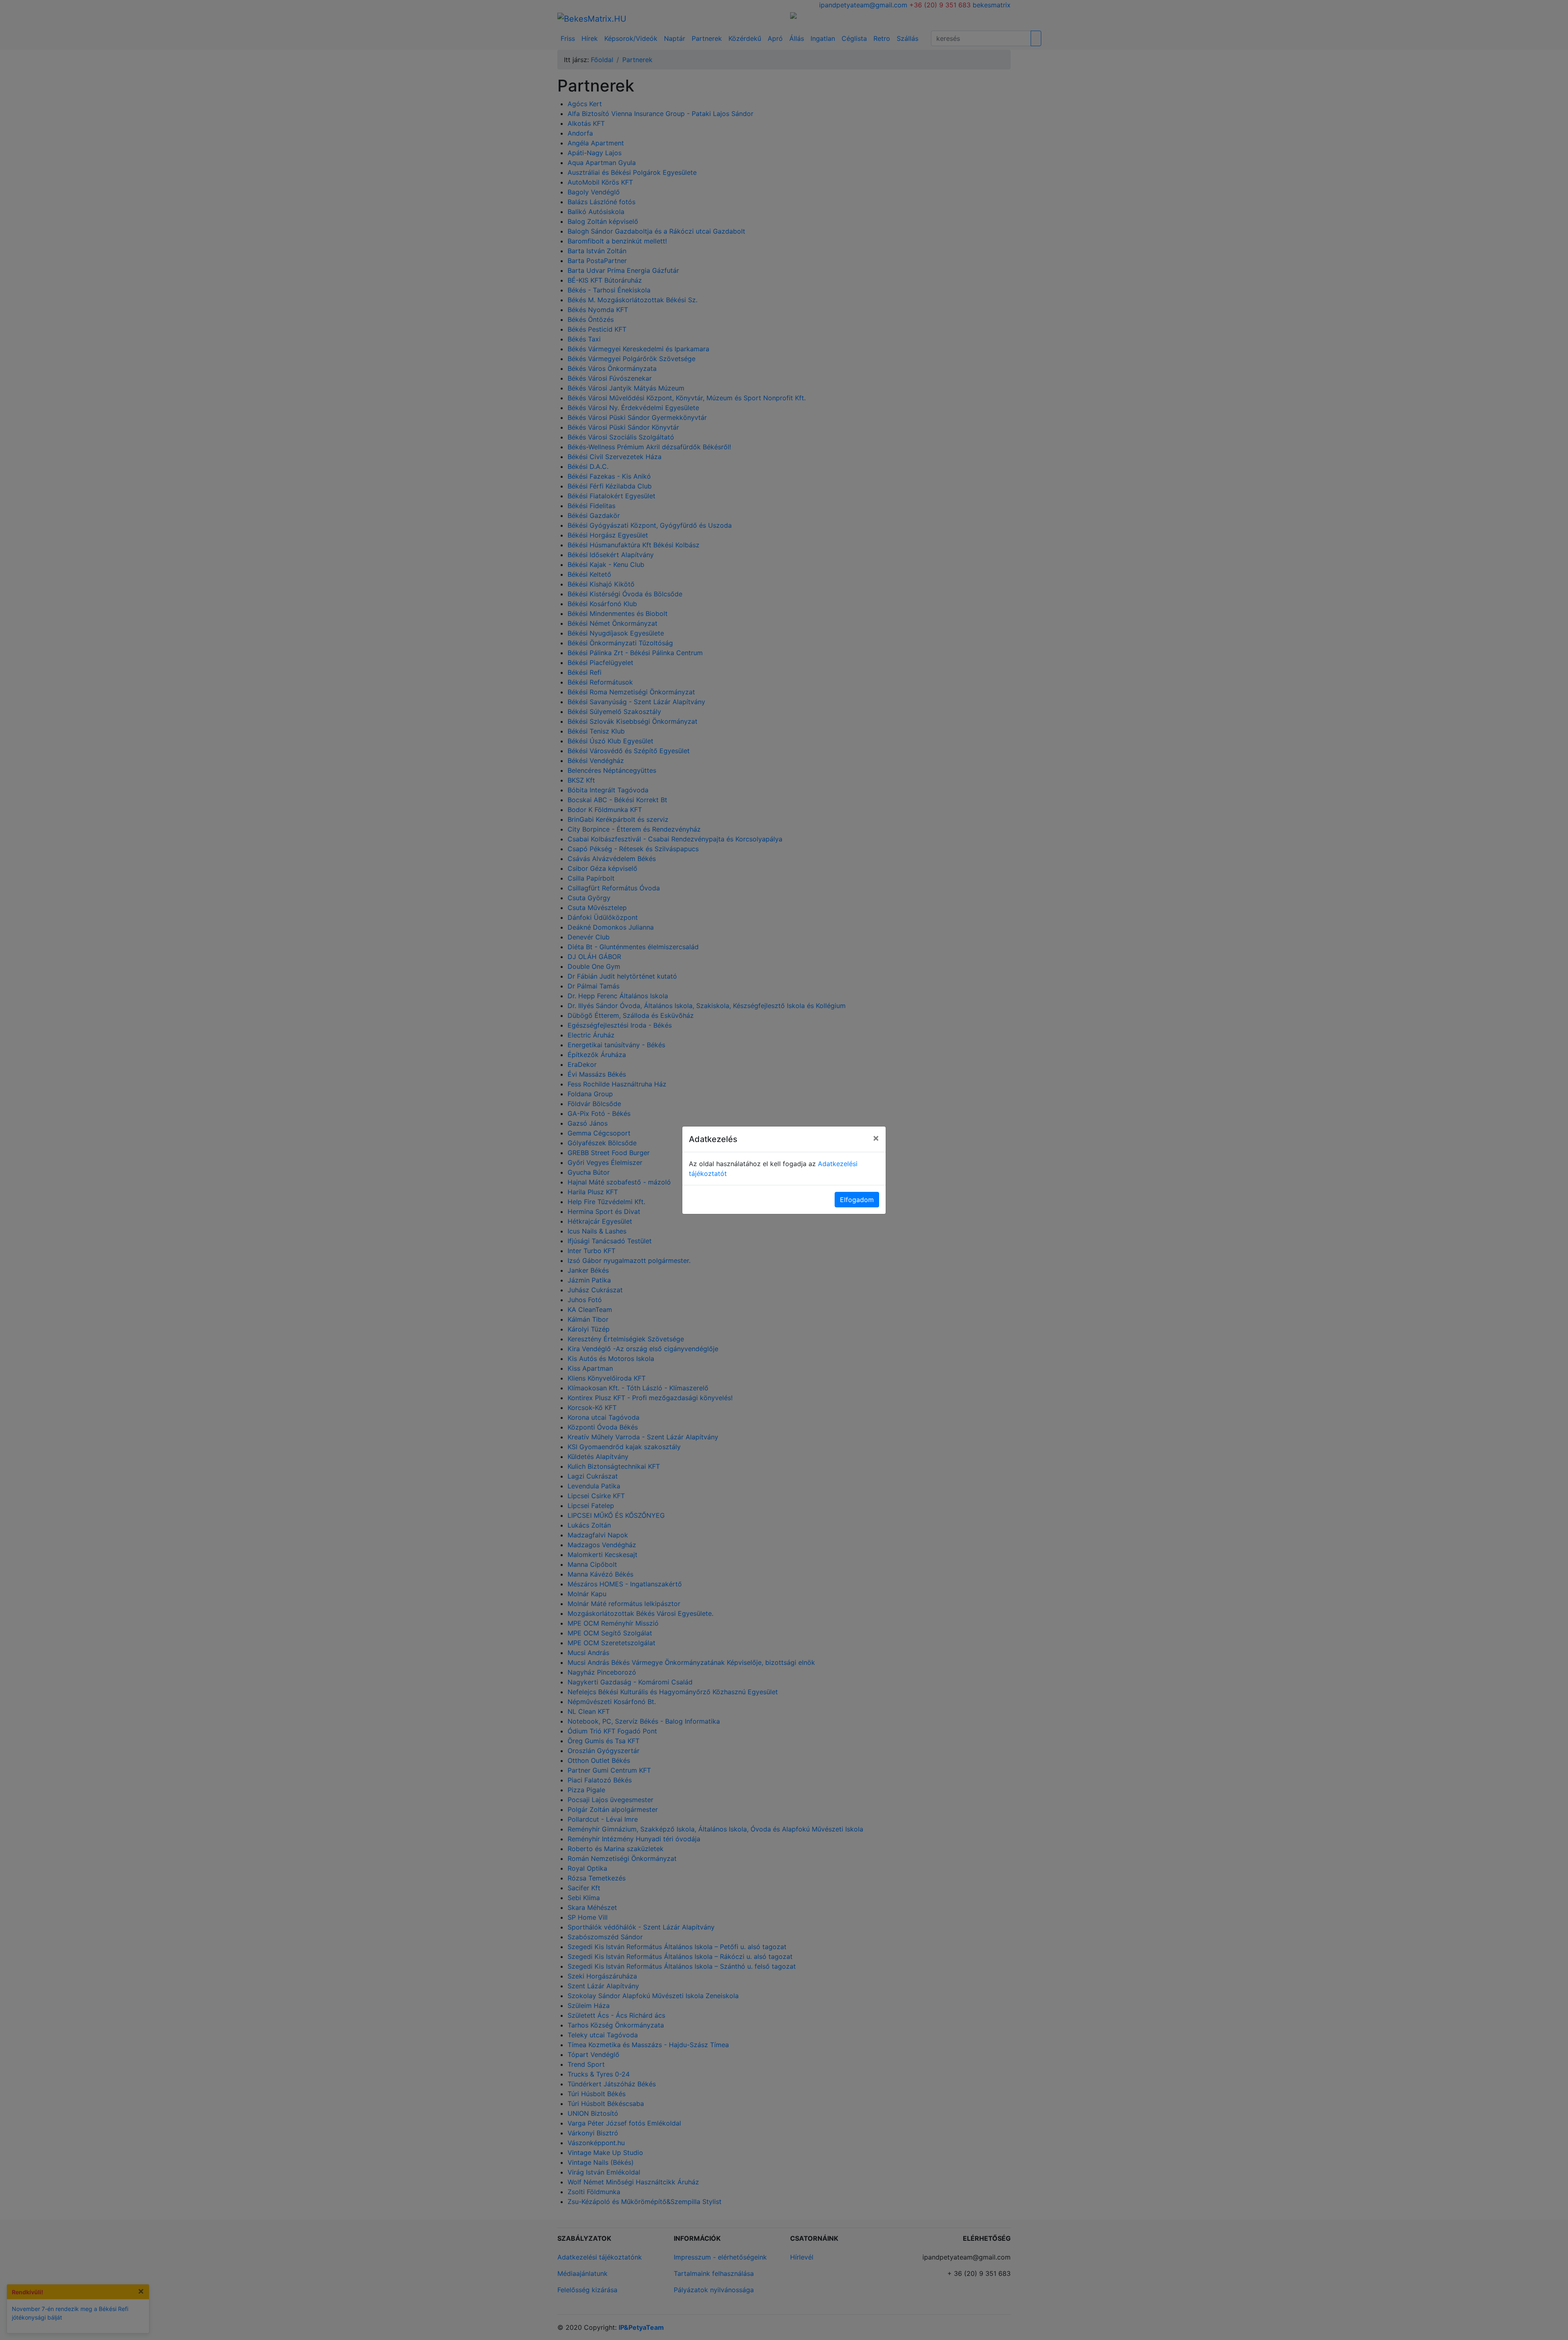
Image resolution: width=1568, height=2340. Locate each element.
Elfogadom (857, 1200)
